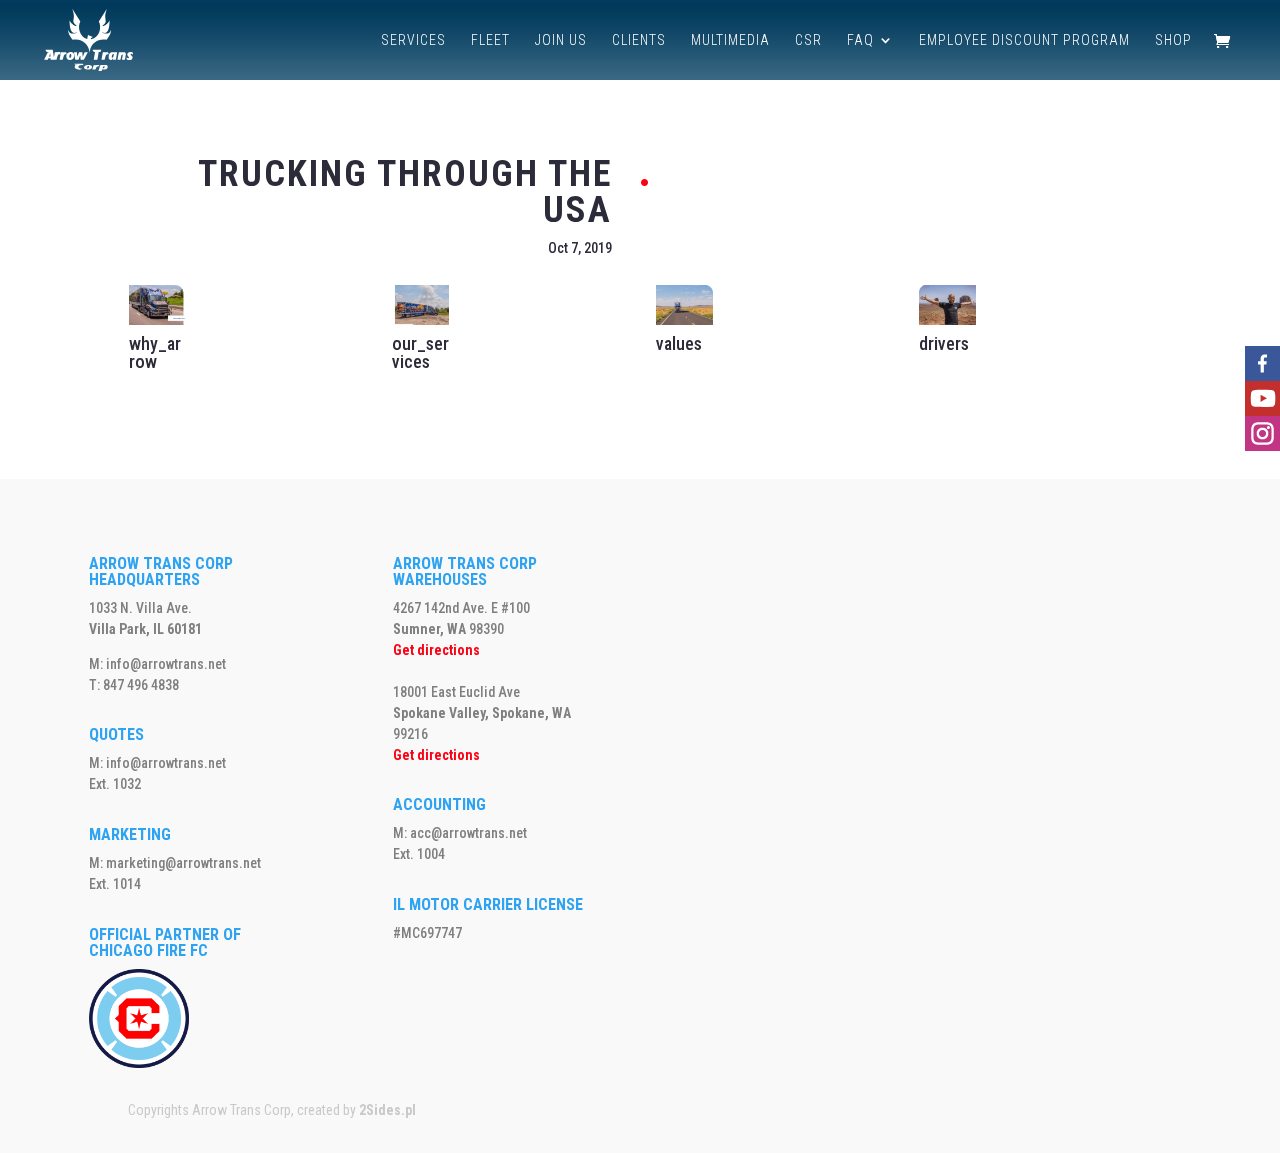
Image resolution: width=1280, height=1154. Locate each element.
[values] (684, 320)
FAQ (860, 40)
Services (413, 40)
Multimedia (730, 40)
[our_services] (420, 320)
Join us (561, 40)
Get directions (436, 650)
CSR (808, 40)
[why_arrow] (157, 320)
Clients (639, 40)
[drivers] (947, 320)
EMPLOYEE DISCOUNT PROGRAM (1024, 40)
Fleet (490, 40)
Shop (1173, 40)
